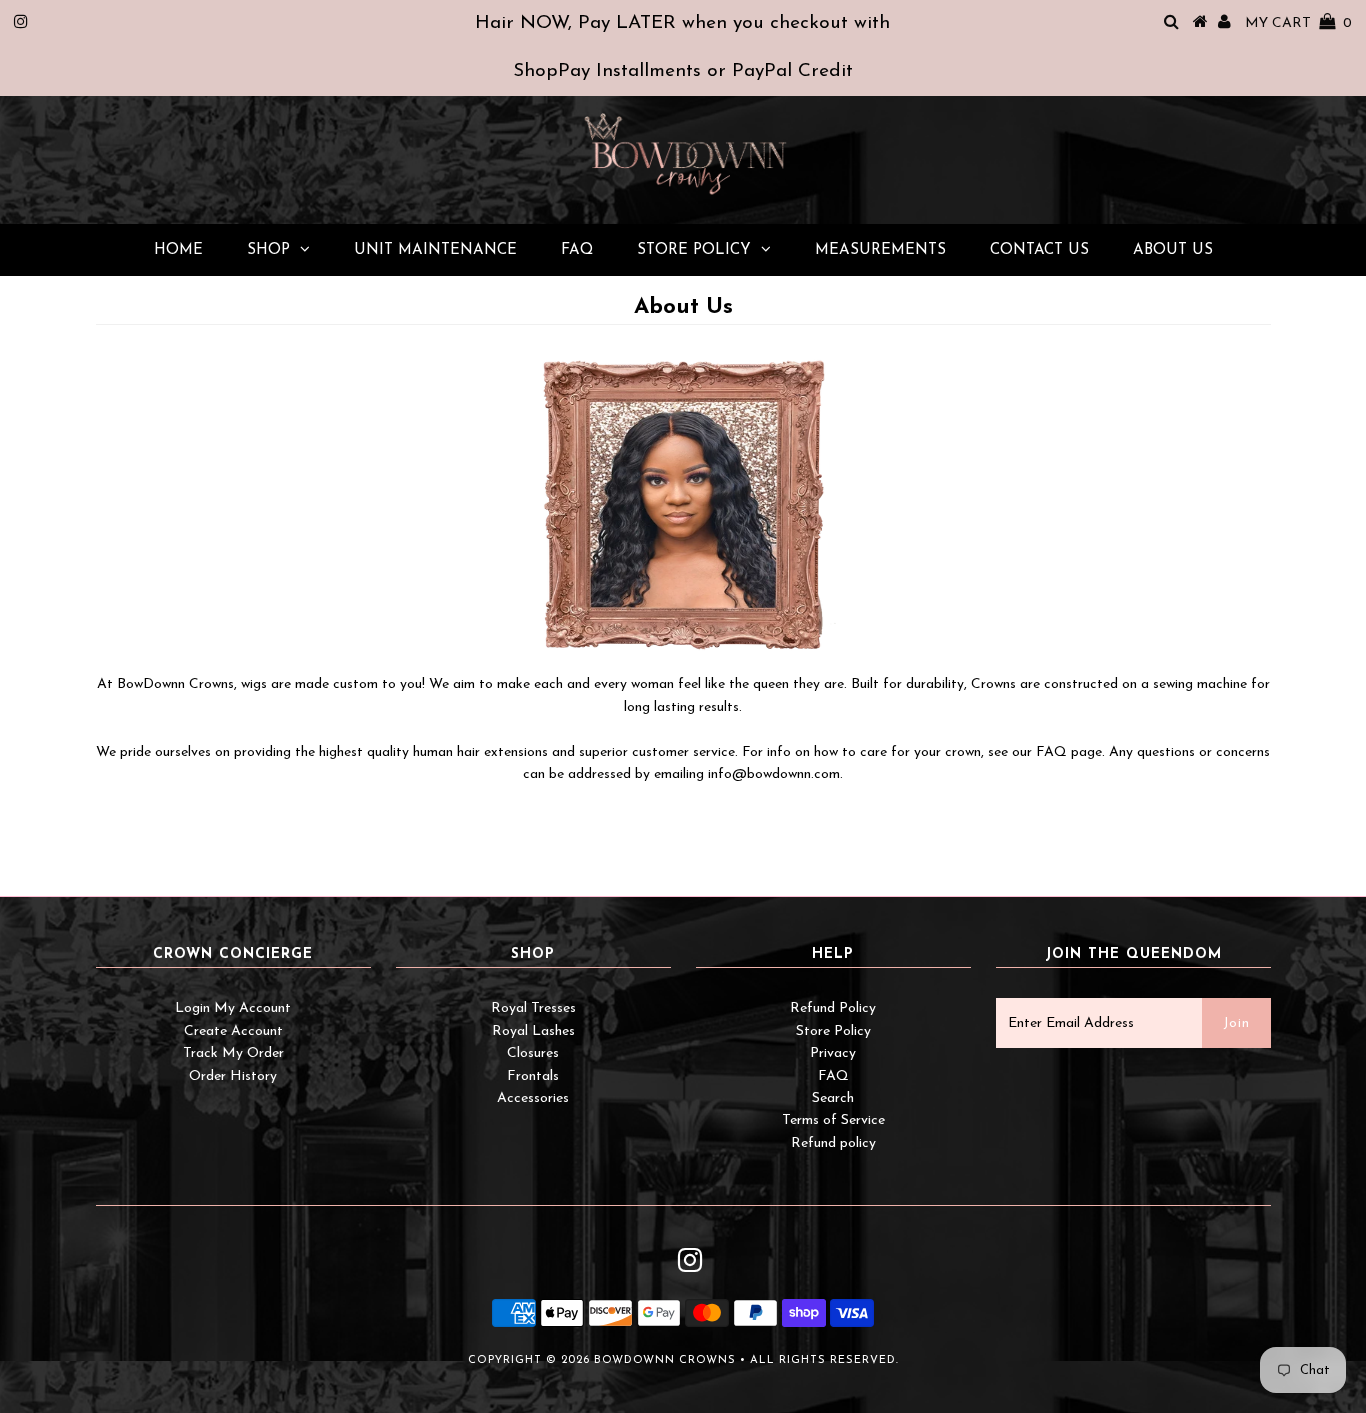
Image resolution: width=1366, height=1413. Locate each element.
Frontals (533, 1076)
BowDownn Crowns (665, 1360)
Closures (533, 1053)
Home (178, 250)
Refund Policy (833, 1008)
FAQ (577, 250)
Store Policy (694, 250)
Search (833, 1098)
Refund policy (833, 1143)
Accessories (533, 1098)
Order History (233, 1076)
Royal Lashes (533, 1031)
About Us (1173, 250)
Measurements (880, 250)
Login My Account (233, 1008)
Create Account (233, 1031)
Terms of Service (833, 1120)
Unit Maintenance (435, 250)
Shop (268, 250)
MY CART (1298, 23)
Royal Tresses (533, 1008)
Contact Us (1039, 250)
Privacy (833, 1053)
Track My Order (233, 1053)
